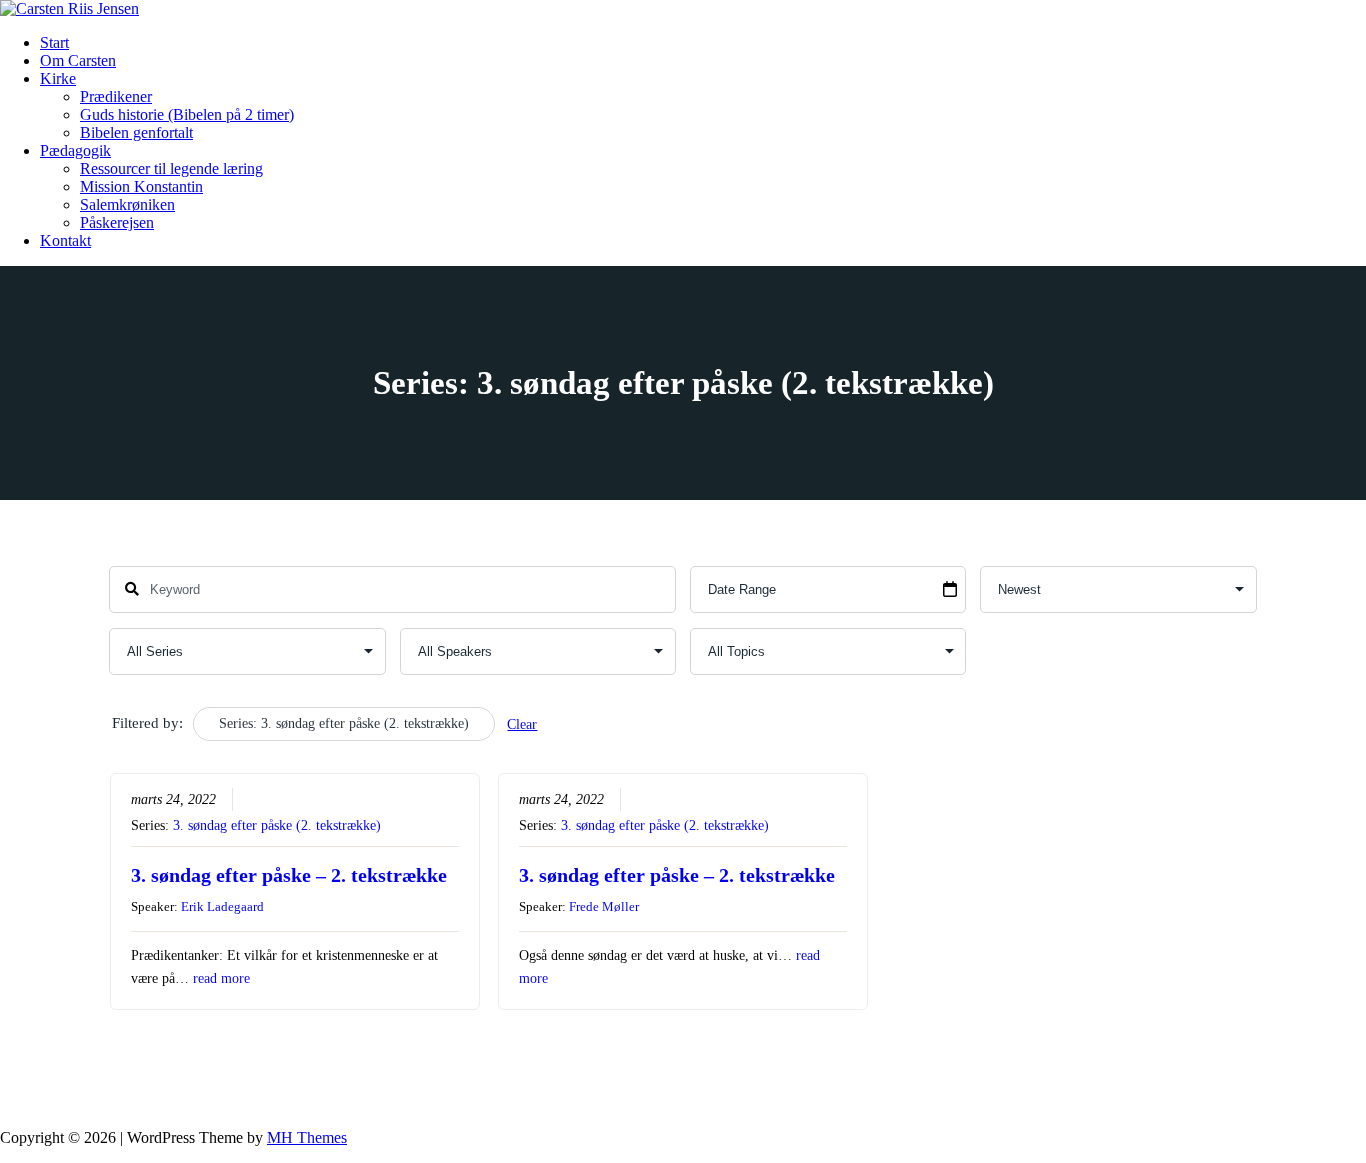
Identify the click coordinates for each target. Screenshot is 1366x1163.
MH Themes (307, 1137)
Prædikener (116, 96)
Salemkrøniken (127, 204)
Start (54, 42)
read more (221, 978)
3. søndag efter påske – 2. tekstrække (289, 875)
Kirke (58, 78)
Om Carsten (78, 60)
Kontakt (65, 240)
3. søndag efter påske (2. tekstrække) (277, 825)
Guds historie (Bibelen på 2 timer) (187, 114)
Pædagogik (75, 150)
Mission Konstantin (141, 186)
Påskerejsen (117, 222)
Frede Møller (604, 906)
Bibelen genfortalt (136, 132)
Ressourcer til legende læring (171, 168)
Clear (522, 724)
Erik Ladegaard (222, 906)
